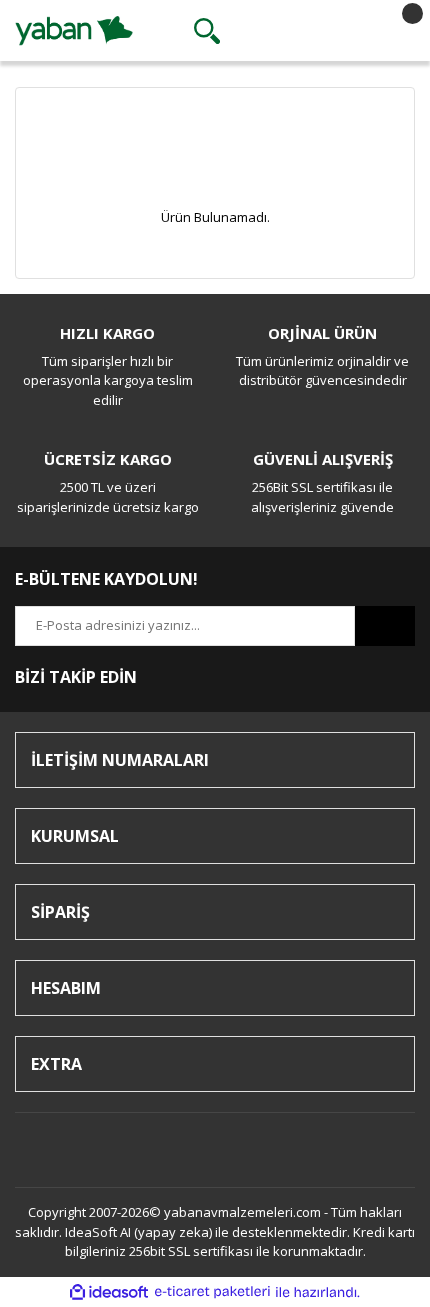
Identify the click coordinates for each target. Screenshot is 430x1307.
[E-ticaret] (212, 1292)
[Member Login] (301, 31)
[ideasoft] (109, 1292)
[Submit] (385, 626)
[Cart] (395, 31)
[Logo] (74, 29)
